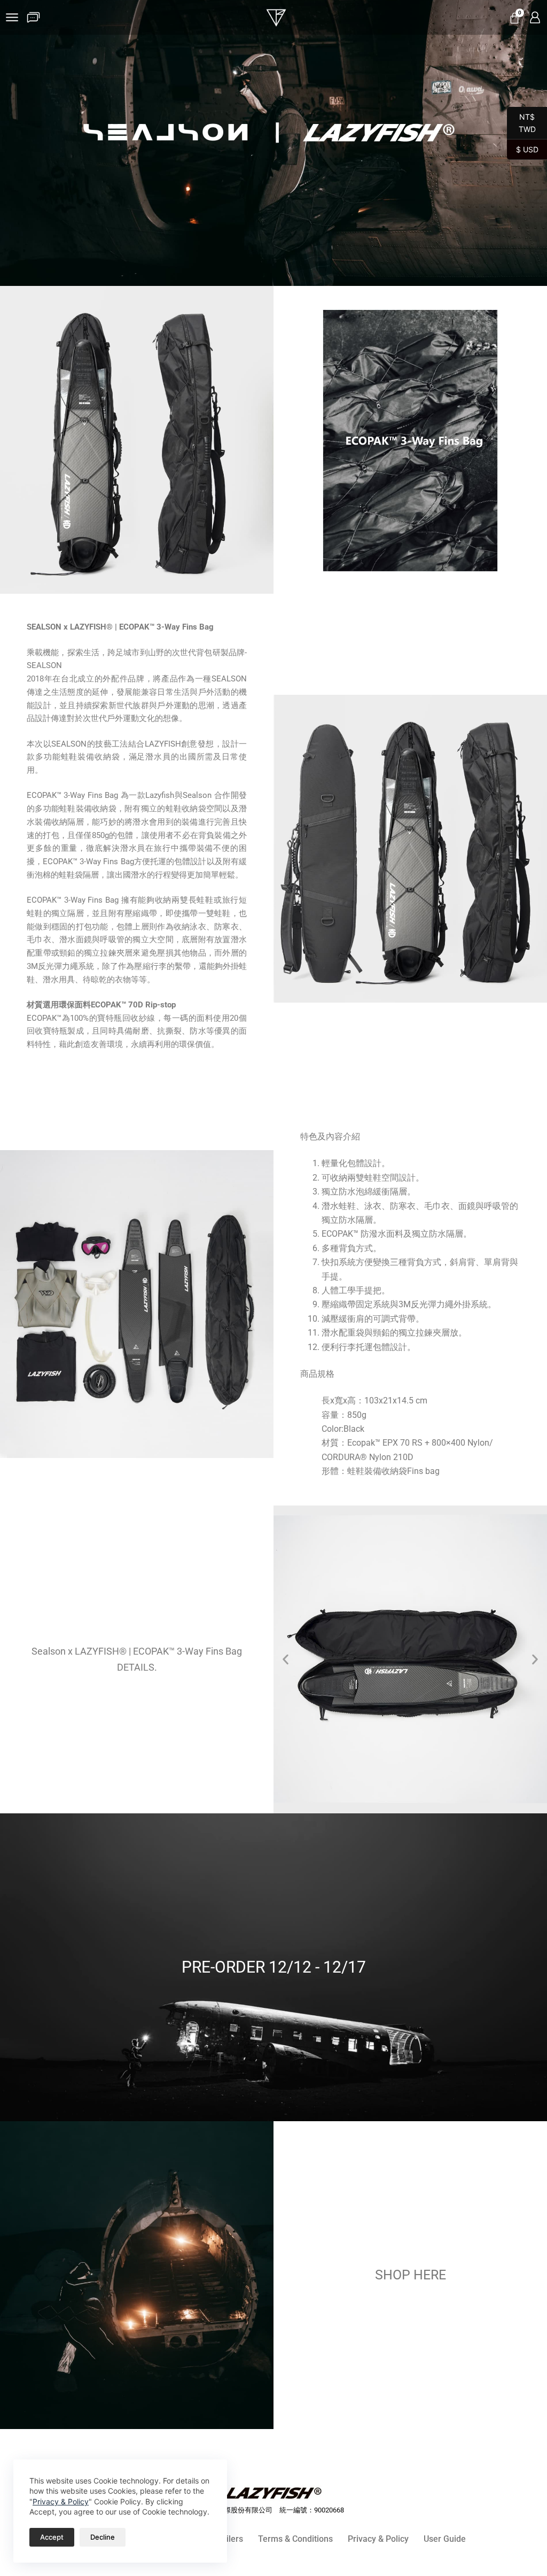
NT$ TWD (521, 123)
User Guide (445, 2539)
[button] (286, 1659)
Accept (52, 2537)
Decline (103, 2537)
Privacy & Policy (61, 2501)
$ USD (523, 149)
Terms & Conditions (295, 2539)
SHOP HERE (411, 2275)
